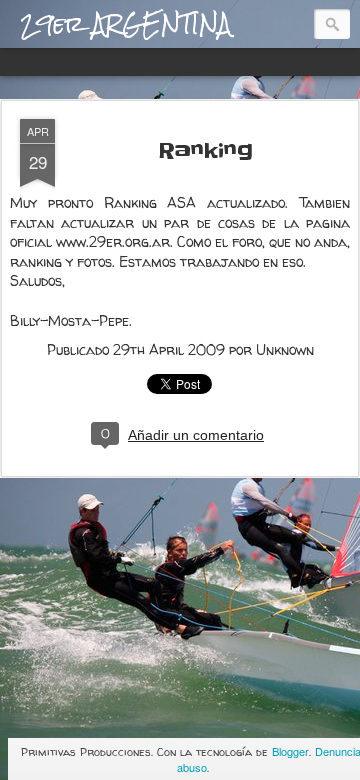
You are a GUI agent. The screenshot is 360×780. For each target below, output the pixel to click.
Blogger (290, 751)
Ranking (205, 151)
